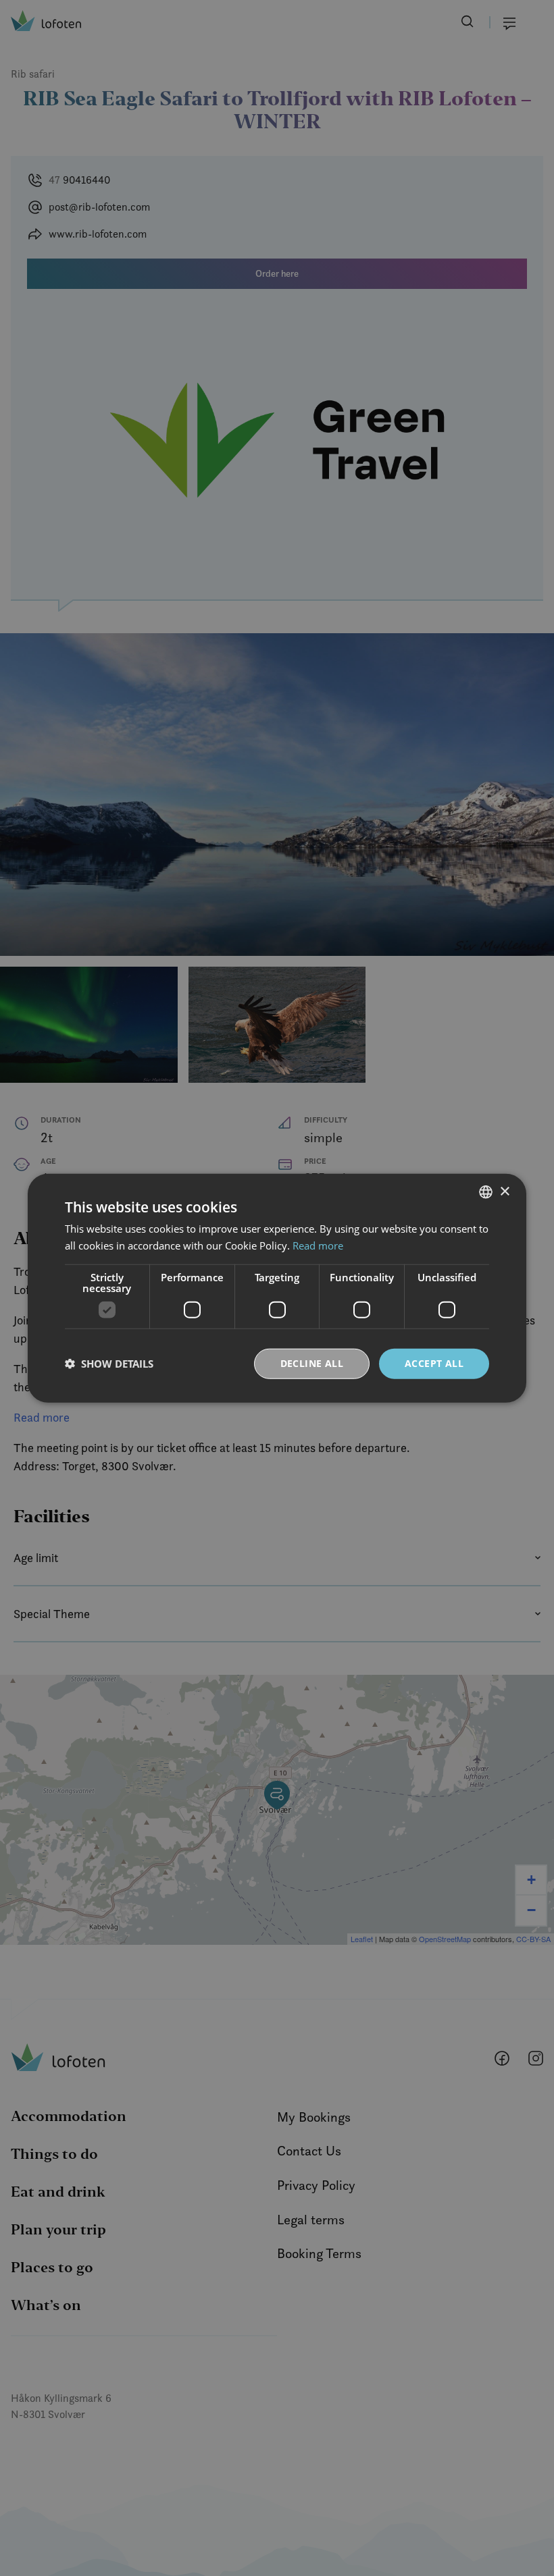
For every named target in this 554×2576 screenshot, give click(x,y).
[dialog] (277, 1288)
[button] (109, 1364)
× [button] (504, 1191)
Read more (318, 1245)
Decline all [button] (312, 1363)
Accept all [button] (434, 1363)
